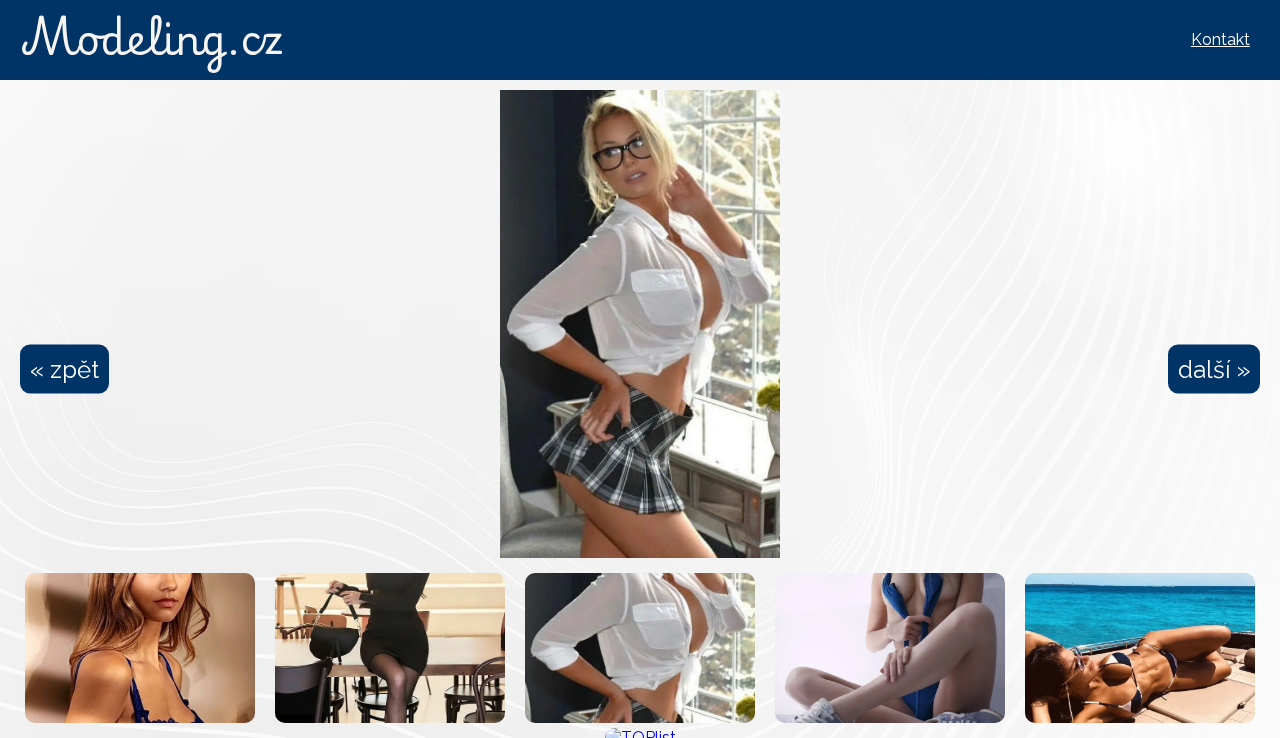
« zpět (64, 369)
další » (1214, 369)
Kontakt (1220, 39)
